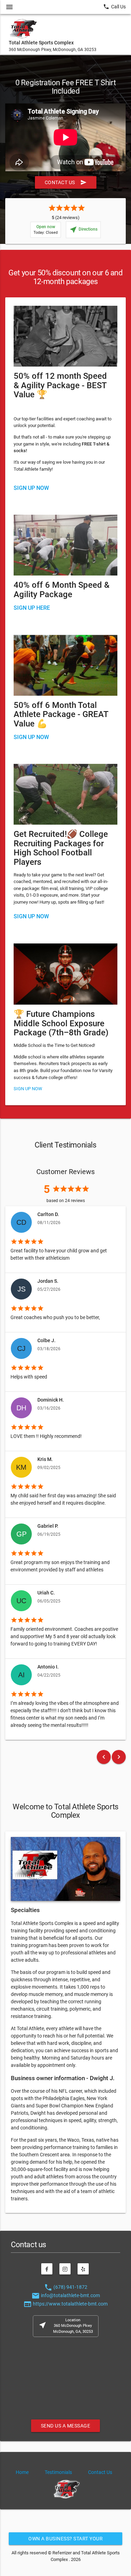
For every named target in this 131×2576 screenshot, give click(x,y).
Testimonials (58, 2472)
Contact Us (66, 182)
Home (22, 2472)
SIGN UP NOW (31, 737)
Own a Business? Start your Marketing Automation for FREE (65, 2540)
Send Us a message (66, 2426)
